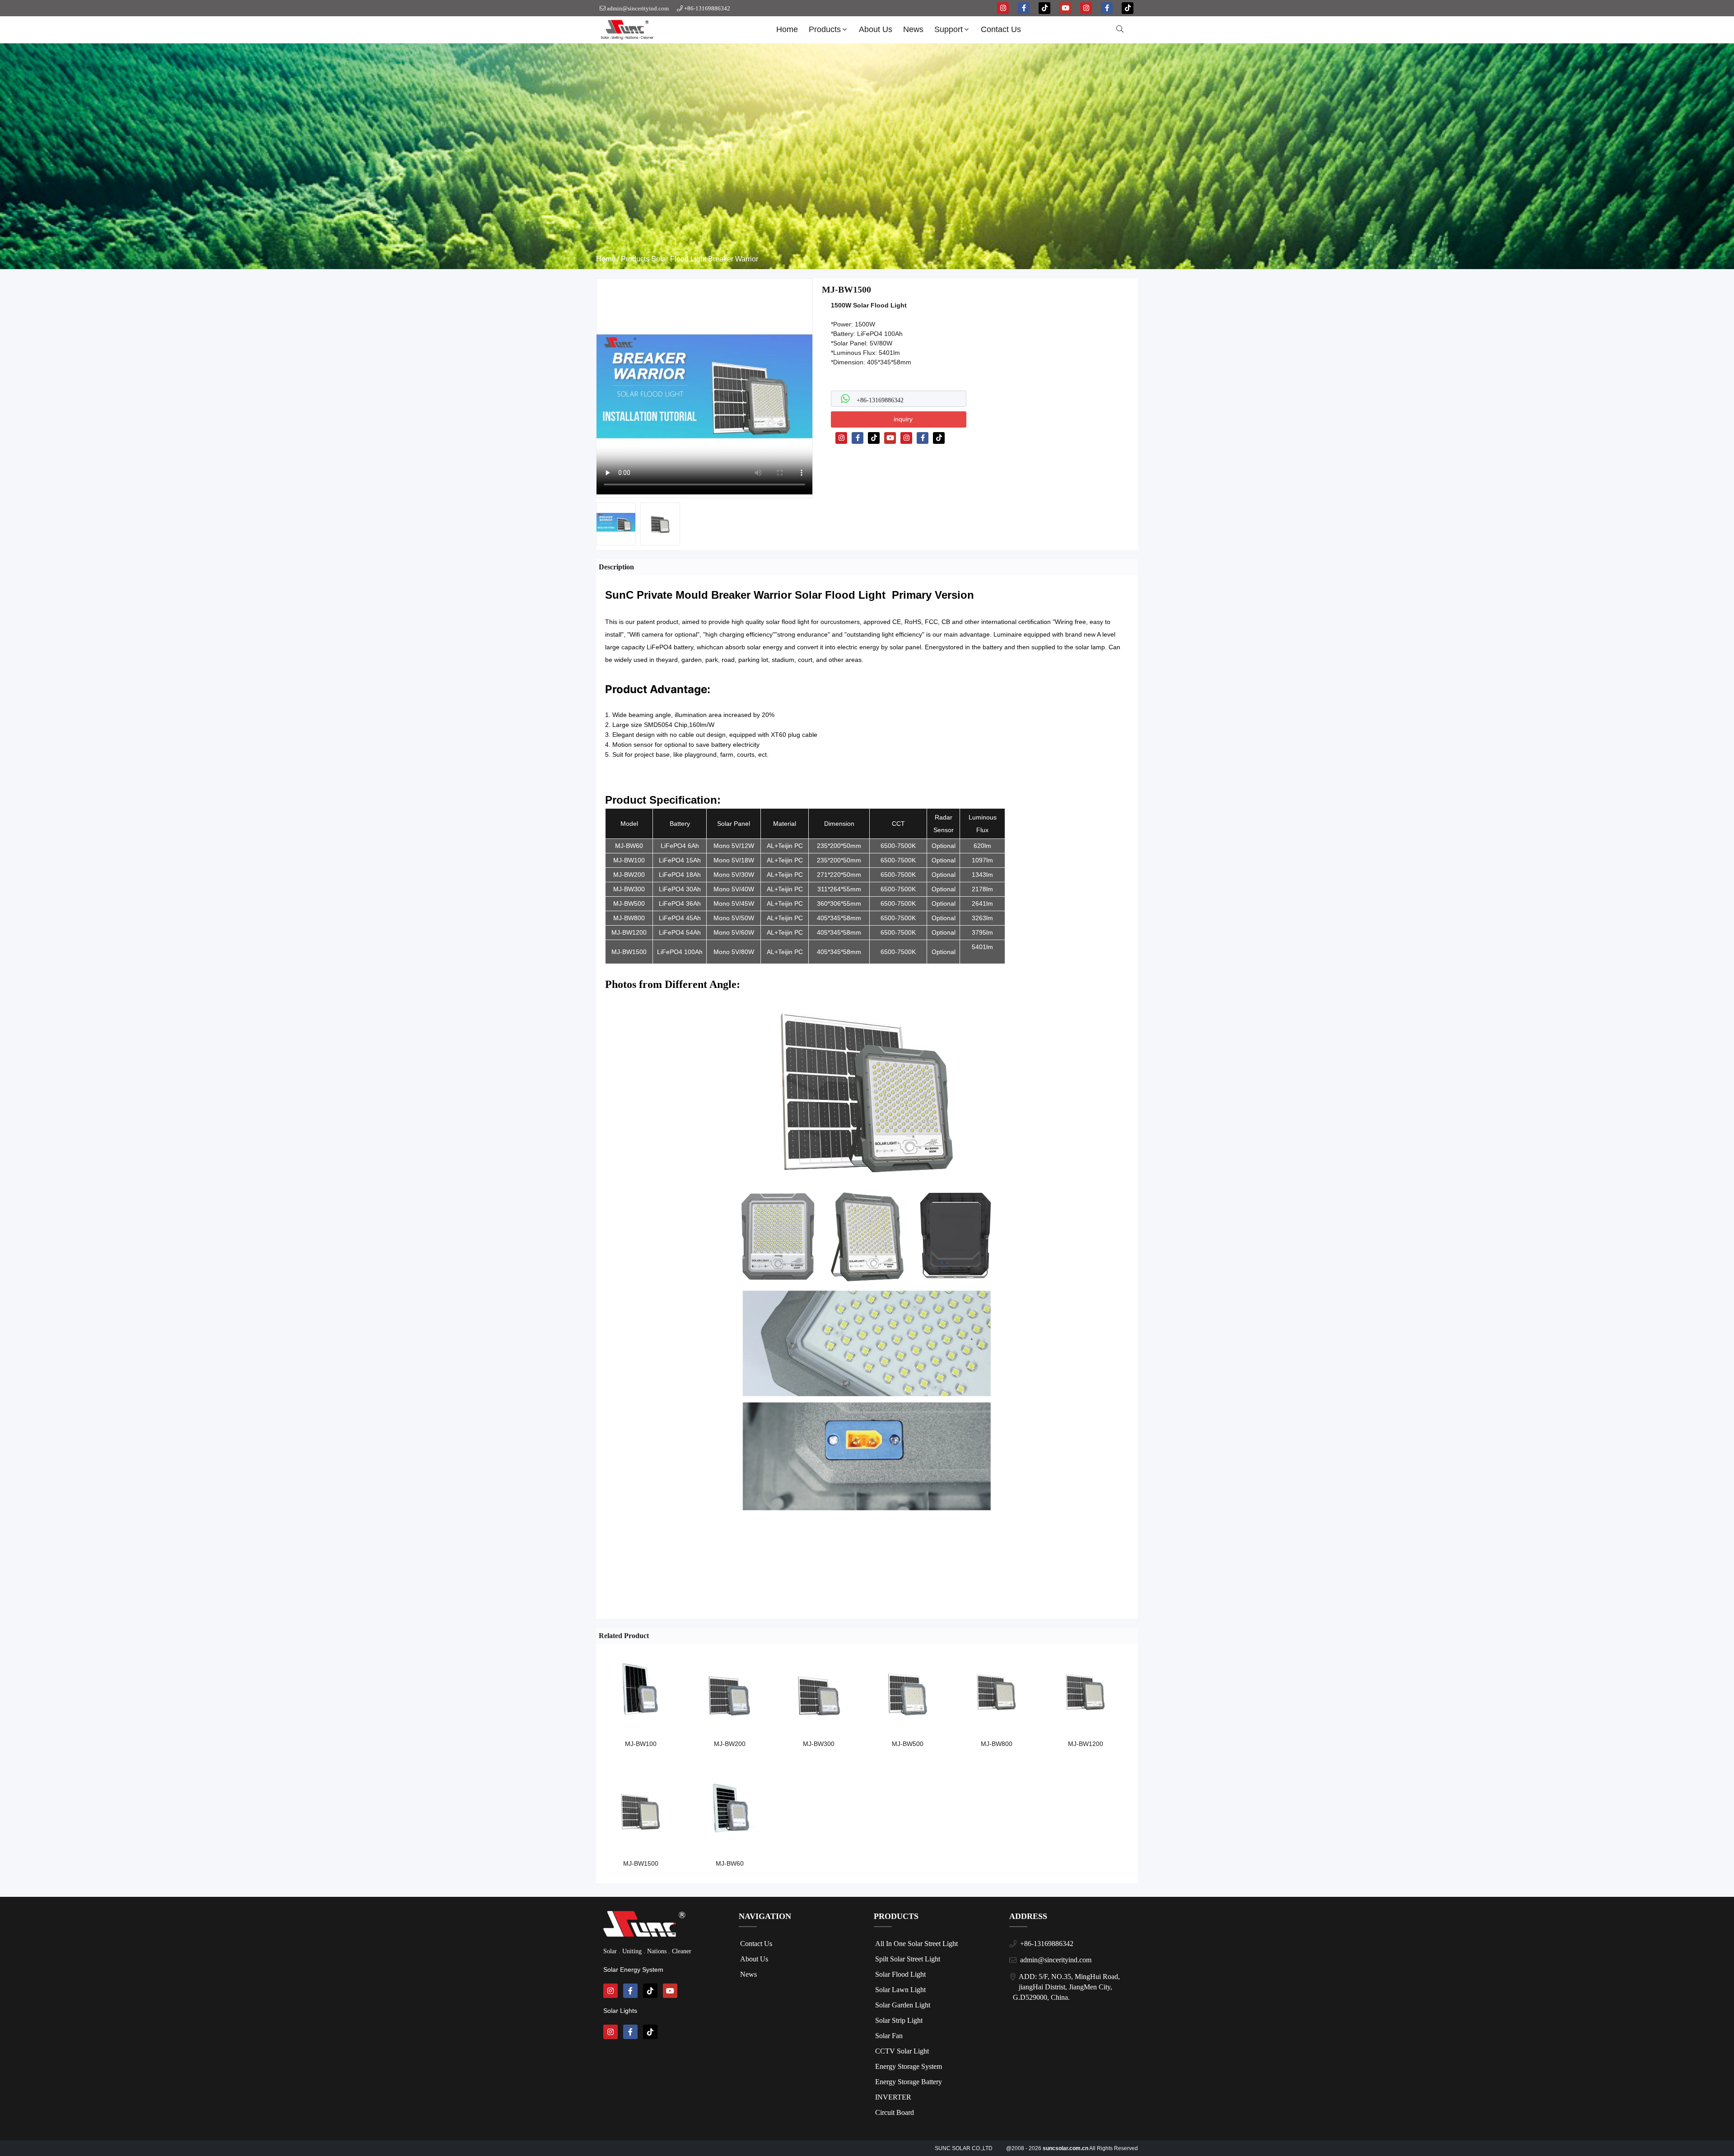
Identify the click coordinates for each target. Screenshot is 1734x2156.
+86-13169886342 (707, 8)
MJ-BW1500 (641, 1863)
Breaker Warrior (733, 259)
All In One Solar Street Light (916, 1944)
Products (825, 29)
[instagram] (1003, 8)
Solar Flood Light (679, 259)
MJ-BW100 (641, 1744)
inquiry (903, 419)
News (913, 29)
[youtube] (1065, 8)
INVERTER (893, 2097)
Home (787, 29)
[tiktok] (1044, 8)
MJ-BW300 (819, 1744)
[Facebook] (858, 438)
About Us (876, 29)
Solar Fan (889, 2036)
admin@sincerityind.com (638, 8)
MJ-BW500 (908, 1744)
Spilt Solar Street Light (908, 1959)
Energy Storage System (909, 2066)
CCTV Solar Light (902, 2051)
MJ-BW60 (730, 1863)
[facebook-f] (1024, 8)
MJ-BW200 (730, 1744)
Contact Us (1001, 29)
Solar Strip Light (899, 2020)
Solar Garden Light (903, 2005)
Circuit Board (895, 2112)
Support (949, 29)
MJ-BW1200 (1086, 1744)
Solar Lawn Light (900, 1990)
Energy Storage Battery (909, 2082)
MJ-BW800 (997, 1744)
